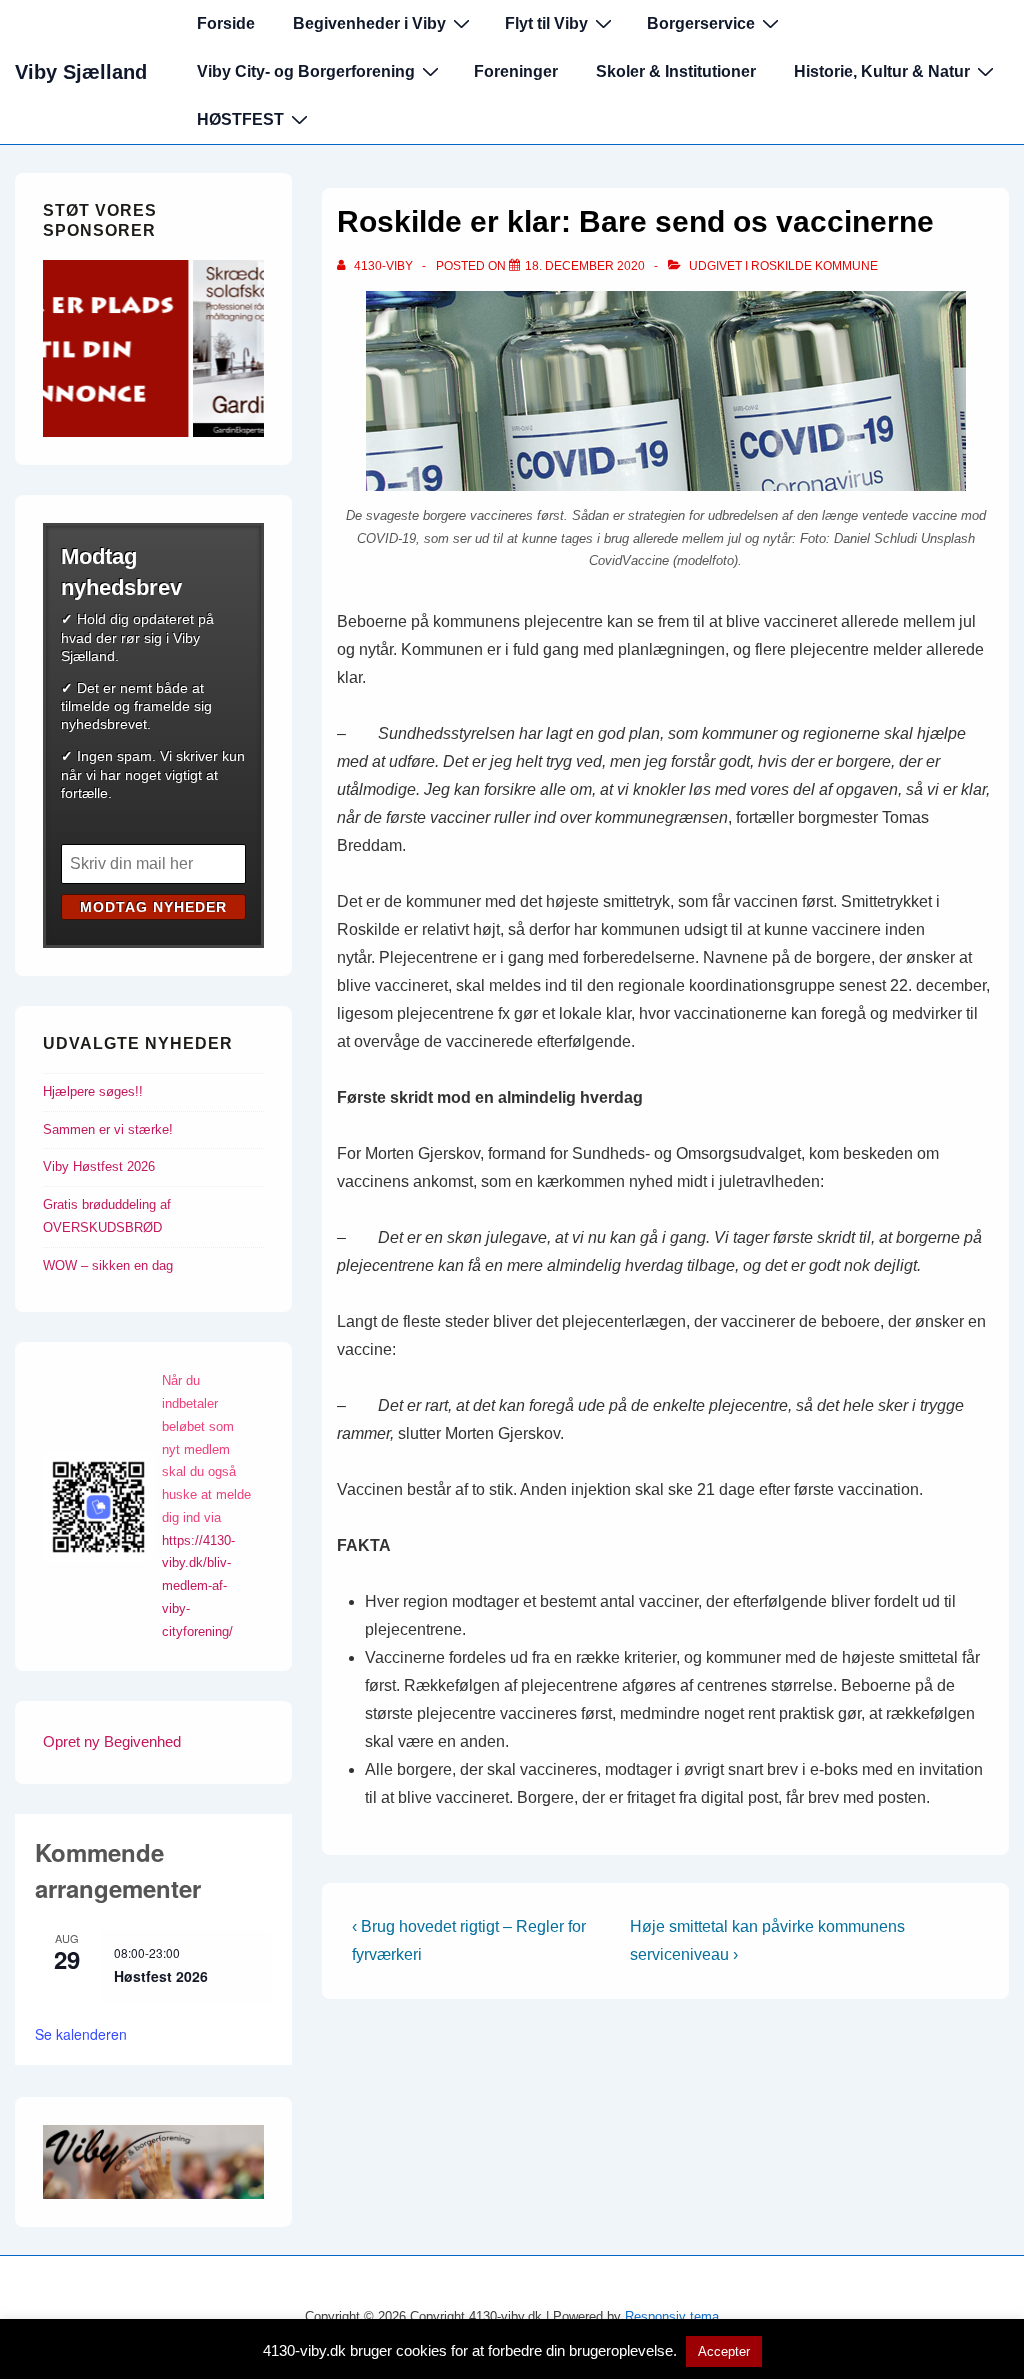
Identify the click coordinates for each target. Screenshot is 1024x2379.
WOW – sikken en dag (108, 1265)
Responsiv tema (672, 2316)
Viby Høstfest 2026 (99, 1166)
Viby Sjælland (81, 72)
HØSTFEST (240, 119)
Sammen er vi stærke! (108, 1129)
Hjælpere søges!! (93, 1091)
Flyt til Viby (546, 23)
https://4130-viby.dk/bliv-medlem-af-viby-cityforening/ (198, 1586)
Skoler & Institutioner (676, 71)
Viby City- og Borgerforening (306, 71)
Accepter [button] (724, 2351)
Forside (226, 23)
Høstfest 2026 (161, 1976)
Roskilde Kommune (814, 266)
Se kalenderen (81, 2034)
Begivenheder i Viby (369, 23)
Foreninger (516, 71)
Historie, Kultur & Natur (882, 71)
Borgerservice (701, 23)
